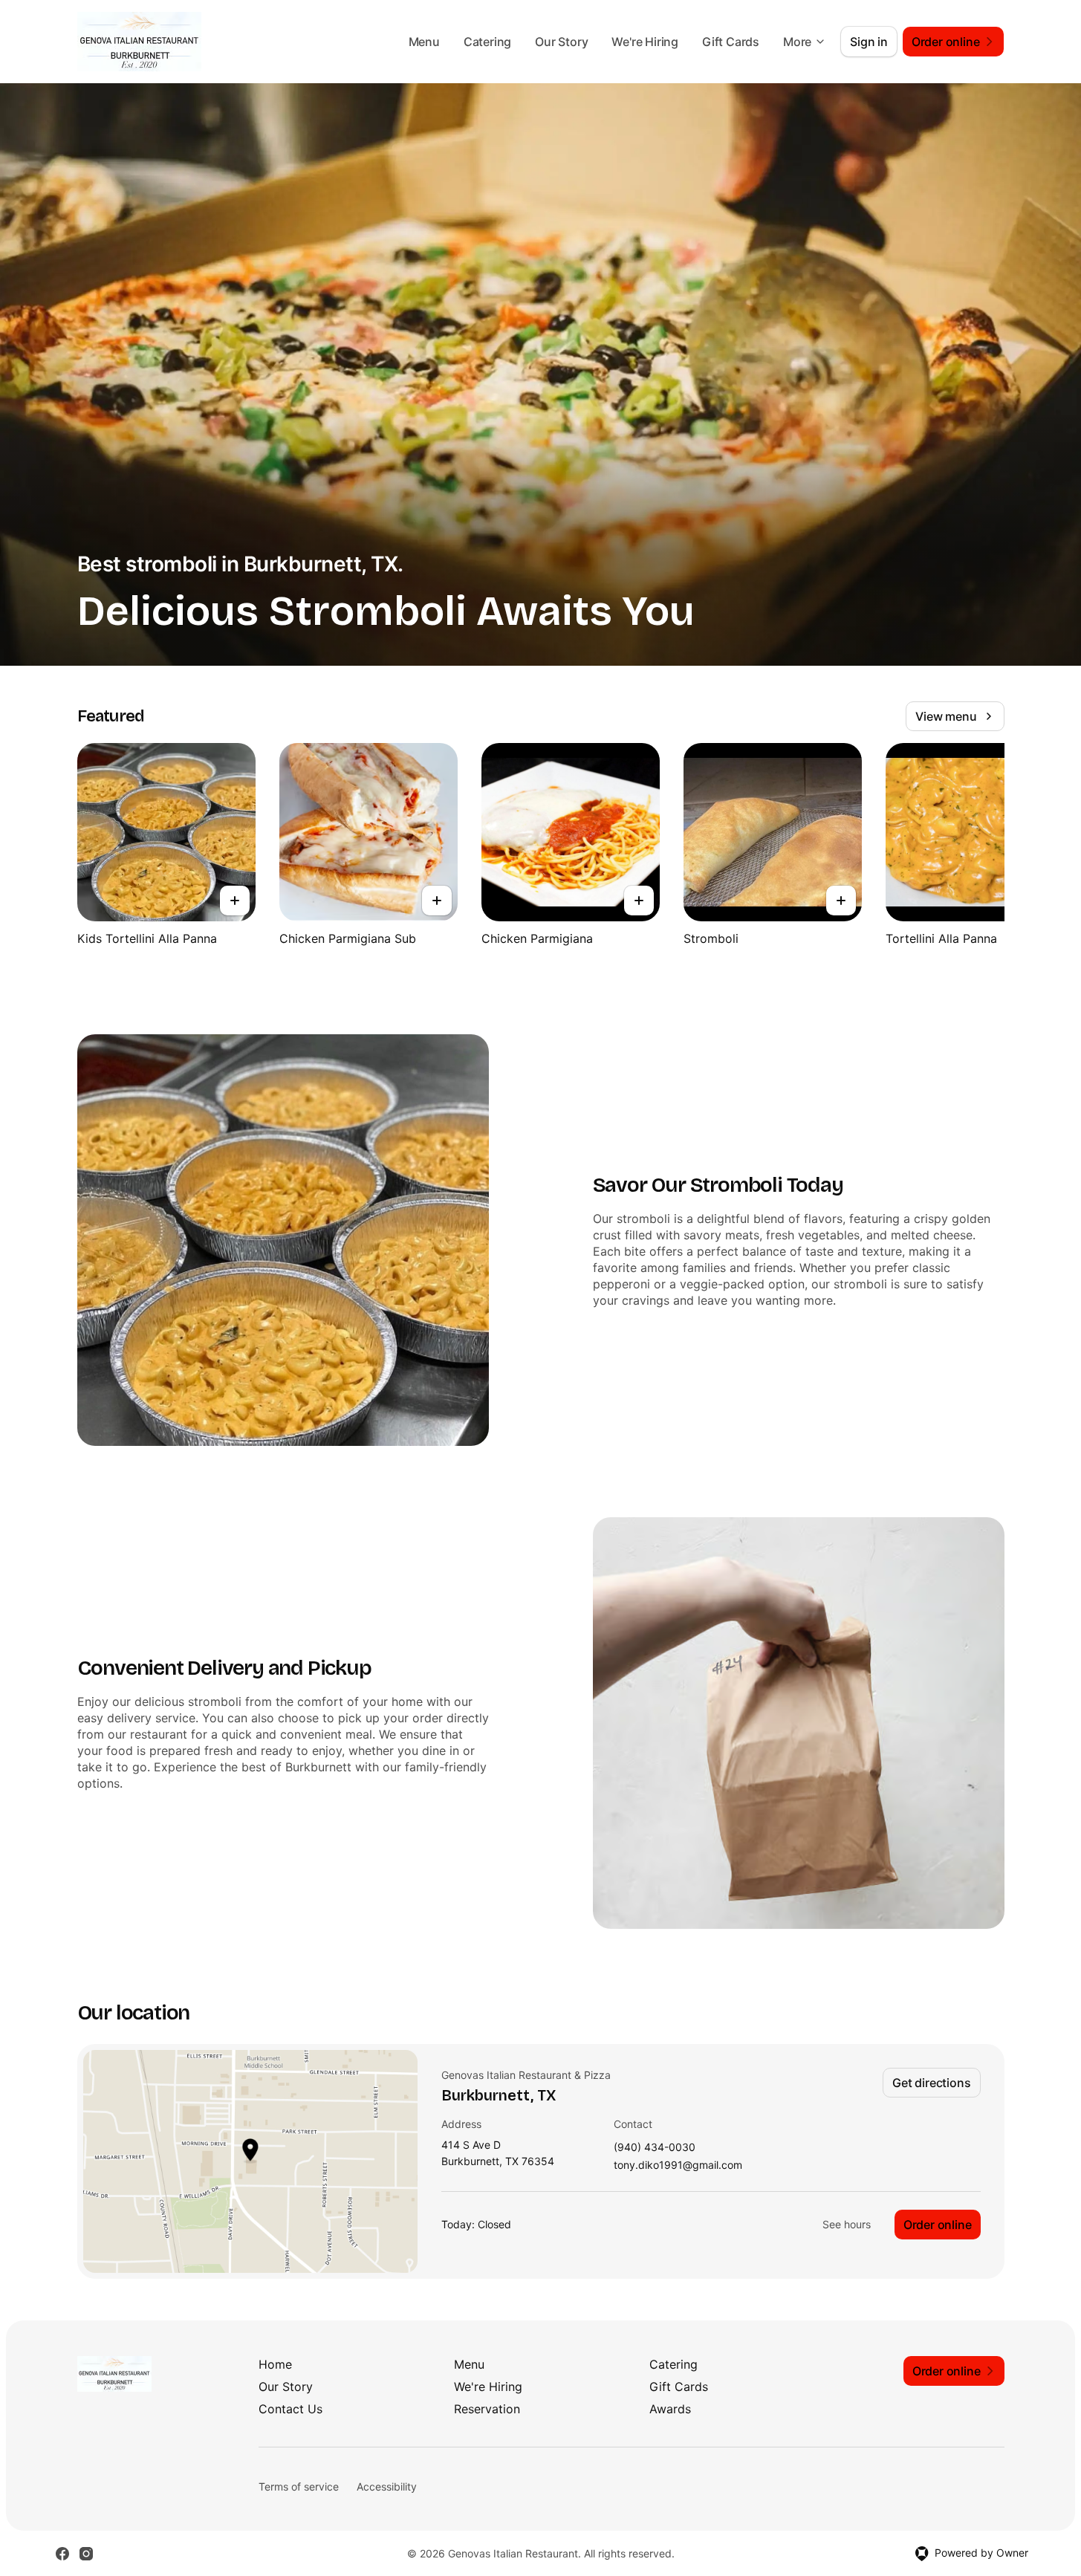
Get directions (931, 2083)
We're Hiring (645, 42)
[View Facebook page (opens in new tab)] (62, 2554)
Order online (938, 2225)
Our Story (561, 42)
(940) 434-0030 (655, 2148)
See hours (847, 2224)
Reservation (487, 2409)
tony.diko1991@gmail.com (678, 2165)
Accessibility (387, 2486)
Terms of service (299, 2486)
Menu (424, 42)
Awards (670, 2409)
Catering (487, 42)
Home (275, 2364)
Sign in (869, 42)
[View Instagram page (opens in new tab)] (86, 2554)
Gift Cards (731, 42)
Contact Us (290, 2409)
